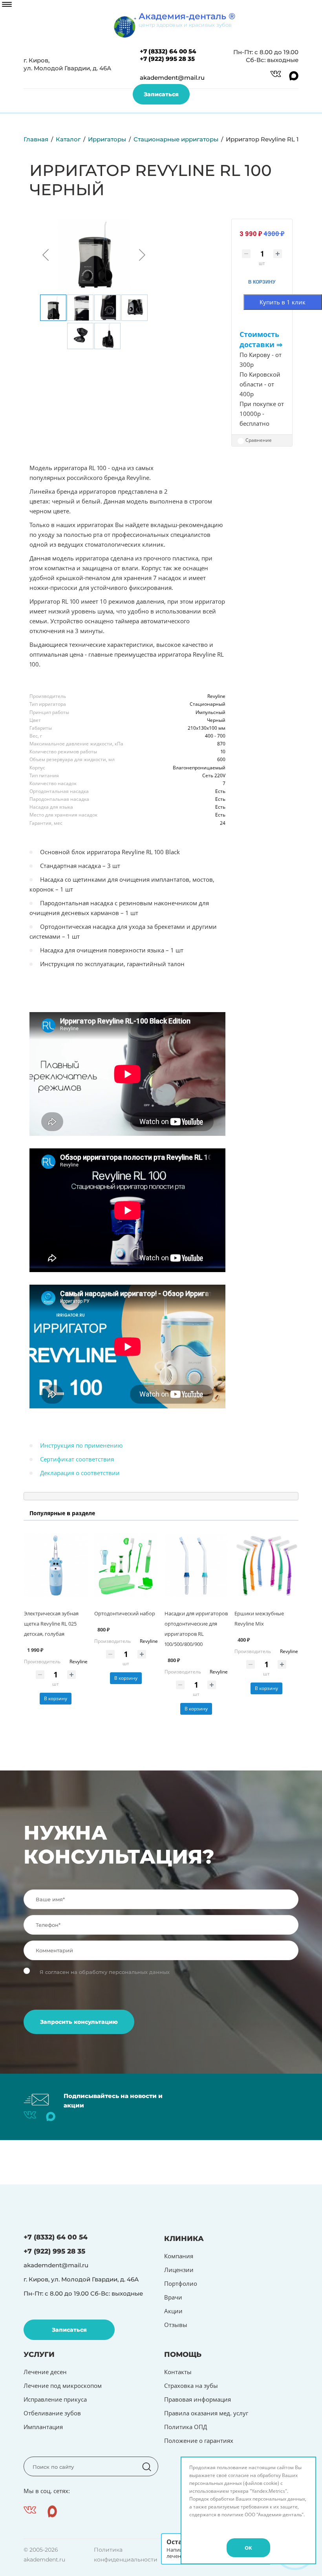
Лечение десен (45, 2372)
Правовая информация (198, 2399)
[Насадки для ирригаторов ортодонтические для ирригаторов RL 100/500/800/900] (196, 1566)
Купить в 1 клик (283, 302)
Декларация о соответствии (80, 1473)
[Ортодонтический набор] (126, 1566)
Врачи (173, 2297)
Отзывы (176, 2325)
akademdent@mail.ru (172, 78)
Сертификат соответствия (77, 1459)
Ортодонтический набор (125, 1613)
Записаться (161, 94)
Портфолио (181, 2283)
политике (232, 2515)
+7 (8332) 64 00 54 (168, 51)
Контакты (178, 2372)
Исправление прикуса (55, 2399)
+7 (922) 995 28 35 (167, 59)
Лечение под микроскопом (63, 2386)
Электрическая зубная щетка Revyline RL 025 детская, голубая (51, 1624)
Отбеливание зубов (52, 2413)
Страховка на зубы (191, 2386)
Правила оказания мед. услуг (206, 2413)
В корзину (56, 1698)
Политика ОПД (186, 2427)
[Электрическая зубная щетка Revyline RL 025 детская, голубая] (56, 1566)
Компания (179, 2256)
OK (248, 2548)
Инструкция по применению (81, 1445)
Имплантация (43, 2427)
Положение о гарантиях (199, 2441)
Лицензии (179, 2270)
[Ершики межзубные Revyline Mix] (266, 1566)
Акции (173, 2311)
